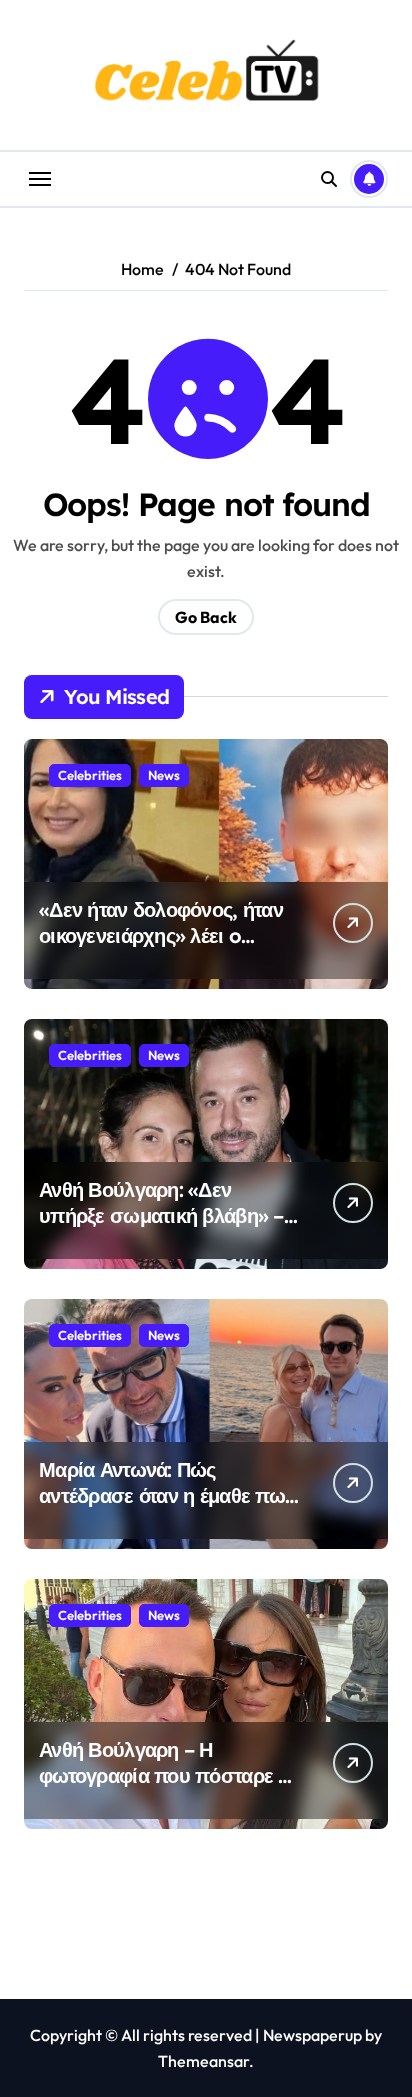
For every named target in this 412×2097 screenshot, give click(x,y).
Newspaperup (312, 2035)
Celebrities (90, 775)
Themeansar (203, 2061)
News (164, 775)
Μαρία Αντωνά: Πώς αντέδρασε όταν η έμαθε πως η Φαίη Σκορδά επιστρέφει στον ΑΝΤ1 (166, 1508)
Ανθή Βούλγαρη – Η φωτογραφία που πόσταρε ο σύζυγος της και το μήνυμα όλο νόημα (164, 1788)
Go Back (206, 617)
